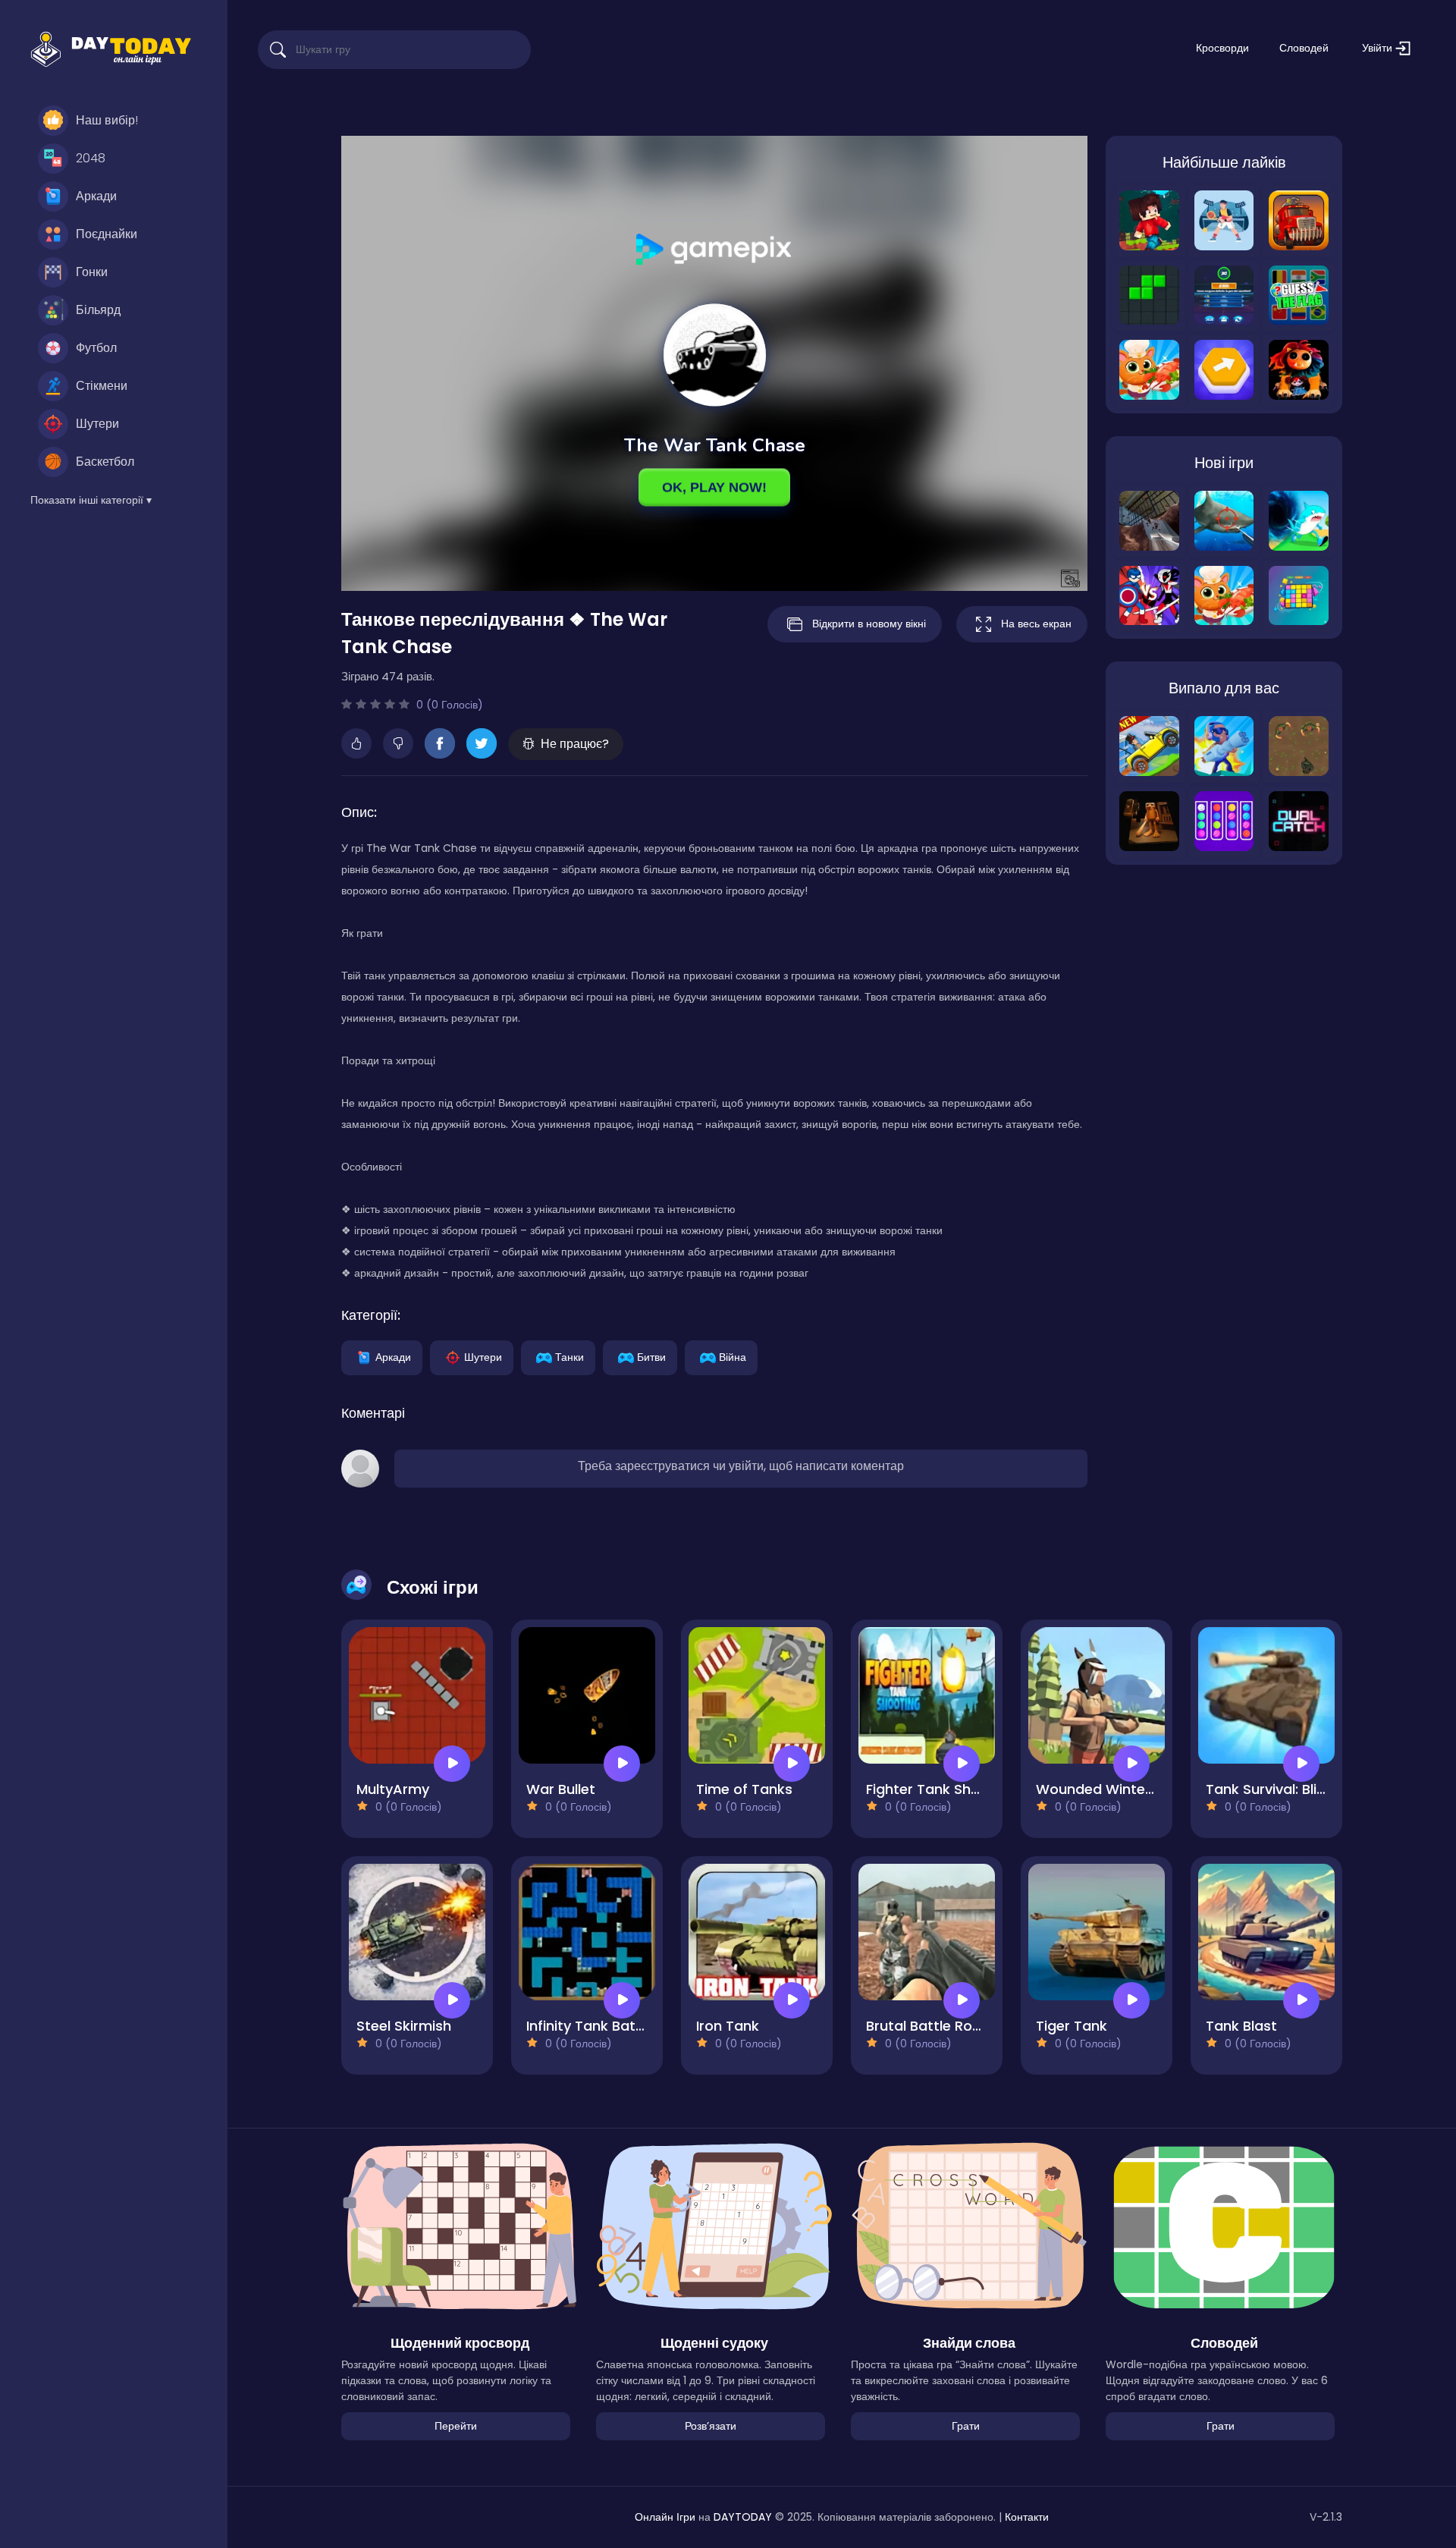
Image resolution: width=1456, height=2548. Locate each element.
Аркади (96, 196)
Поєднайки (107, 234)
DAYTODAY (743, 2517)
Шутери (97, 424)
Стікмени (102, 386)
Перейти (456, 2426)
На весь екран (1036, 624)
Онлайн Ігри (665, 2517)
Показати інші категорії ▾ (91, 500)
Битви (651, 1356)
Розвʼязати (711, 2426)
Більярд (98, 310)
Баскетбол (105, 462)
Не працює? (575, 744)
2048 (91, 158)
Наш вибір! (107, 120)
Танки (570, 1356)
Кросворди (1222, 48)
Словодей (1304, 48)
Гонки (92, 272)
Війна (733, 1356)
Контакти (1027, 2517)
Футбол (96, 348)
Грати (966, 2426)
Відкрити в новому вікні (869, 624)
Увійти (1379, 48)
